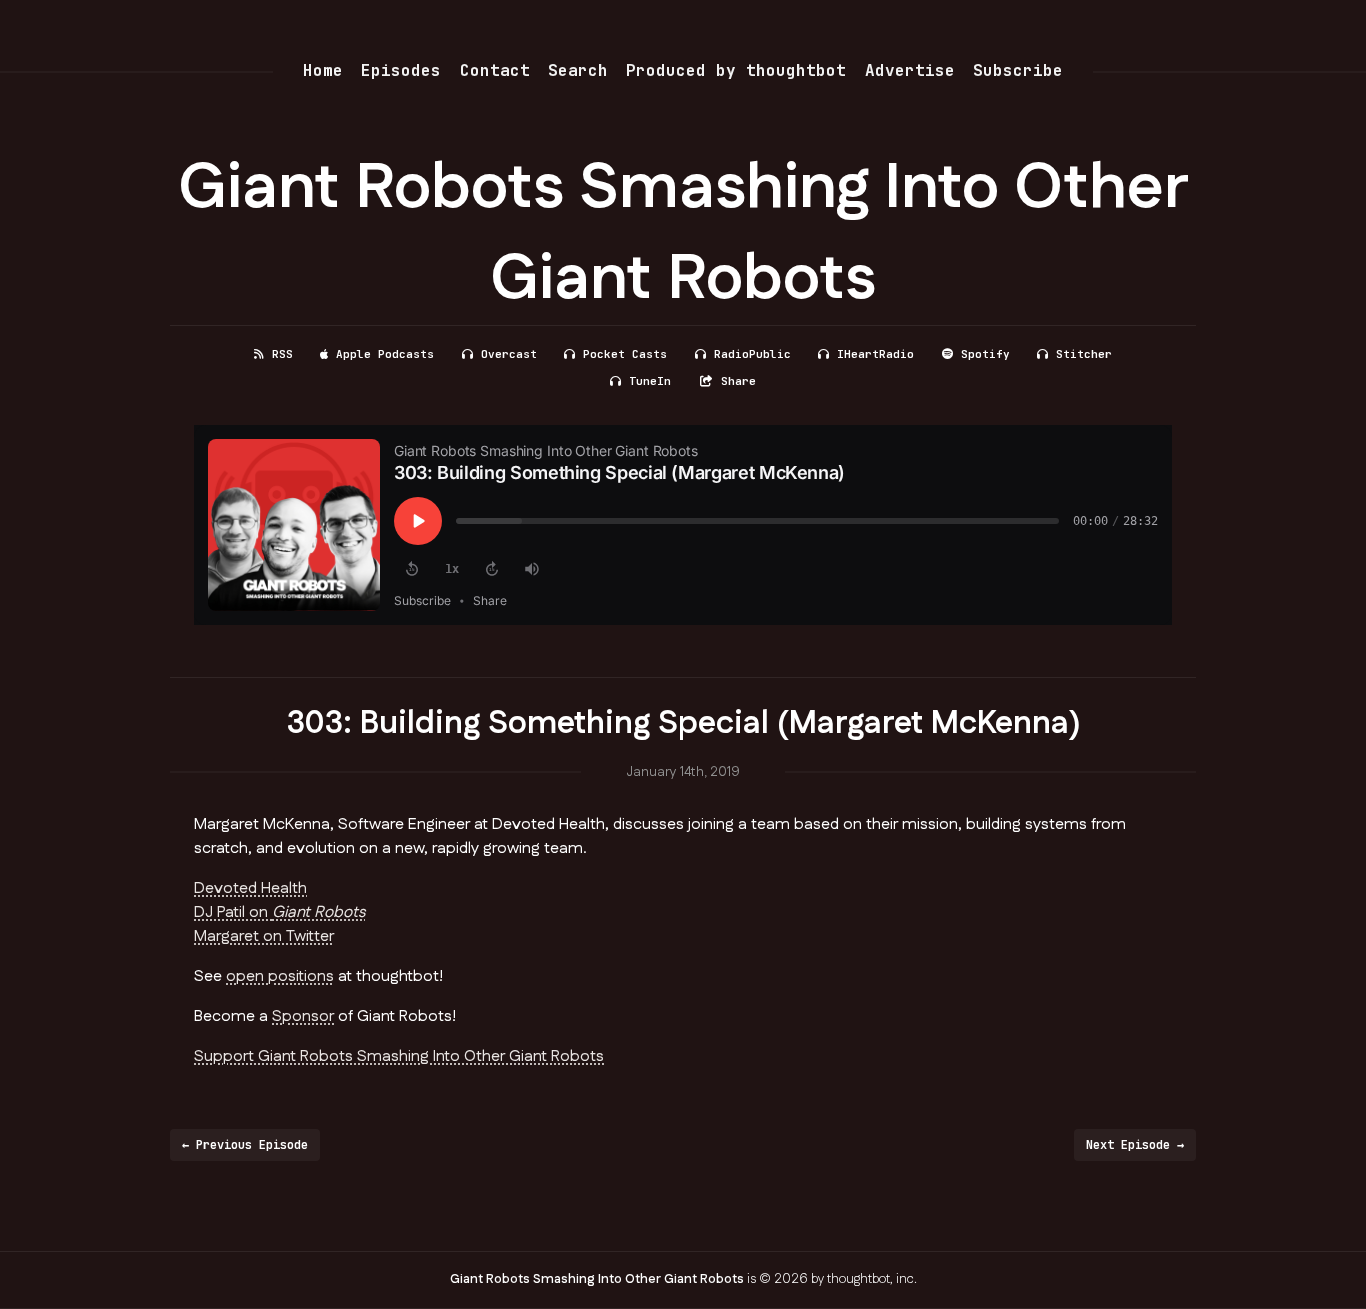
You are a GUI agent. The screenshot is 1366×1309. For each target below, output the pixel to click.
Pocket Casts (625, 354)
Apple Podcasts (385, 354)
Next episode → (1135, 1145)
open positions (280, 976)
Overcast (509, 354)
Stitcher (1084, 354)
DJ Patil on (279, 912)
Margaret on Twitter (264, 936)
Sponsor (303, 1016)
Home (323, 70)
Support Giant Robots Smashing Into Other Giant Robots (399, 1056)
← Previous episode (245, 1145)
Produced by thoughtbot (736, 70)
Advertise (910, 70)
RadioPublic (752, 354)
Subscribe (1018, 70)
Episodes (401, 70)
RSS (282, 354)
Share (738, 381)
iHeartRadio (875, 354)
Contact (495, 70)
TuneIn (650, 381)
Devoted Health (250, 888)
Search (578, 70)
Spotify (985, 354)
